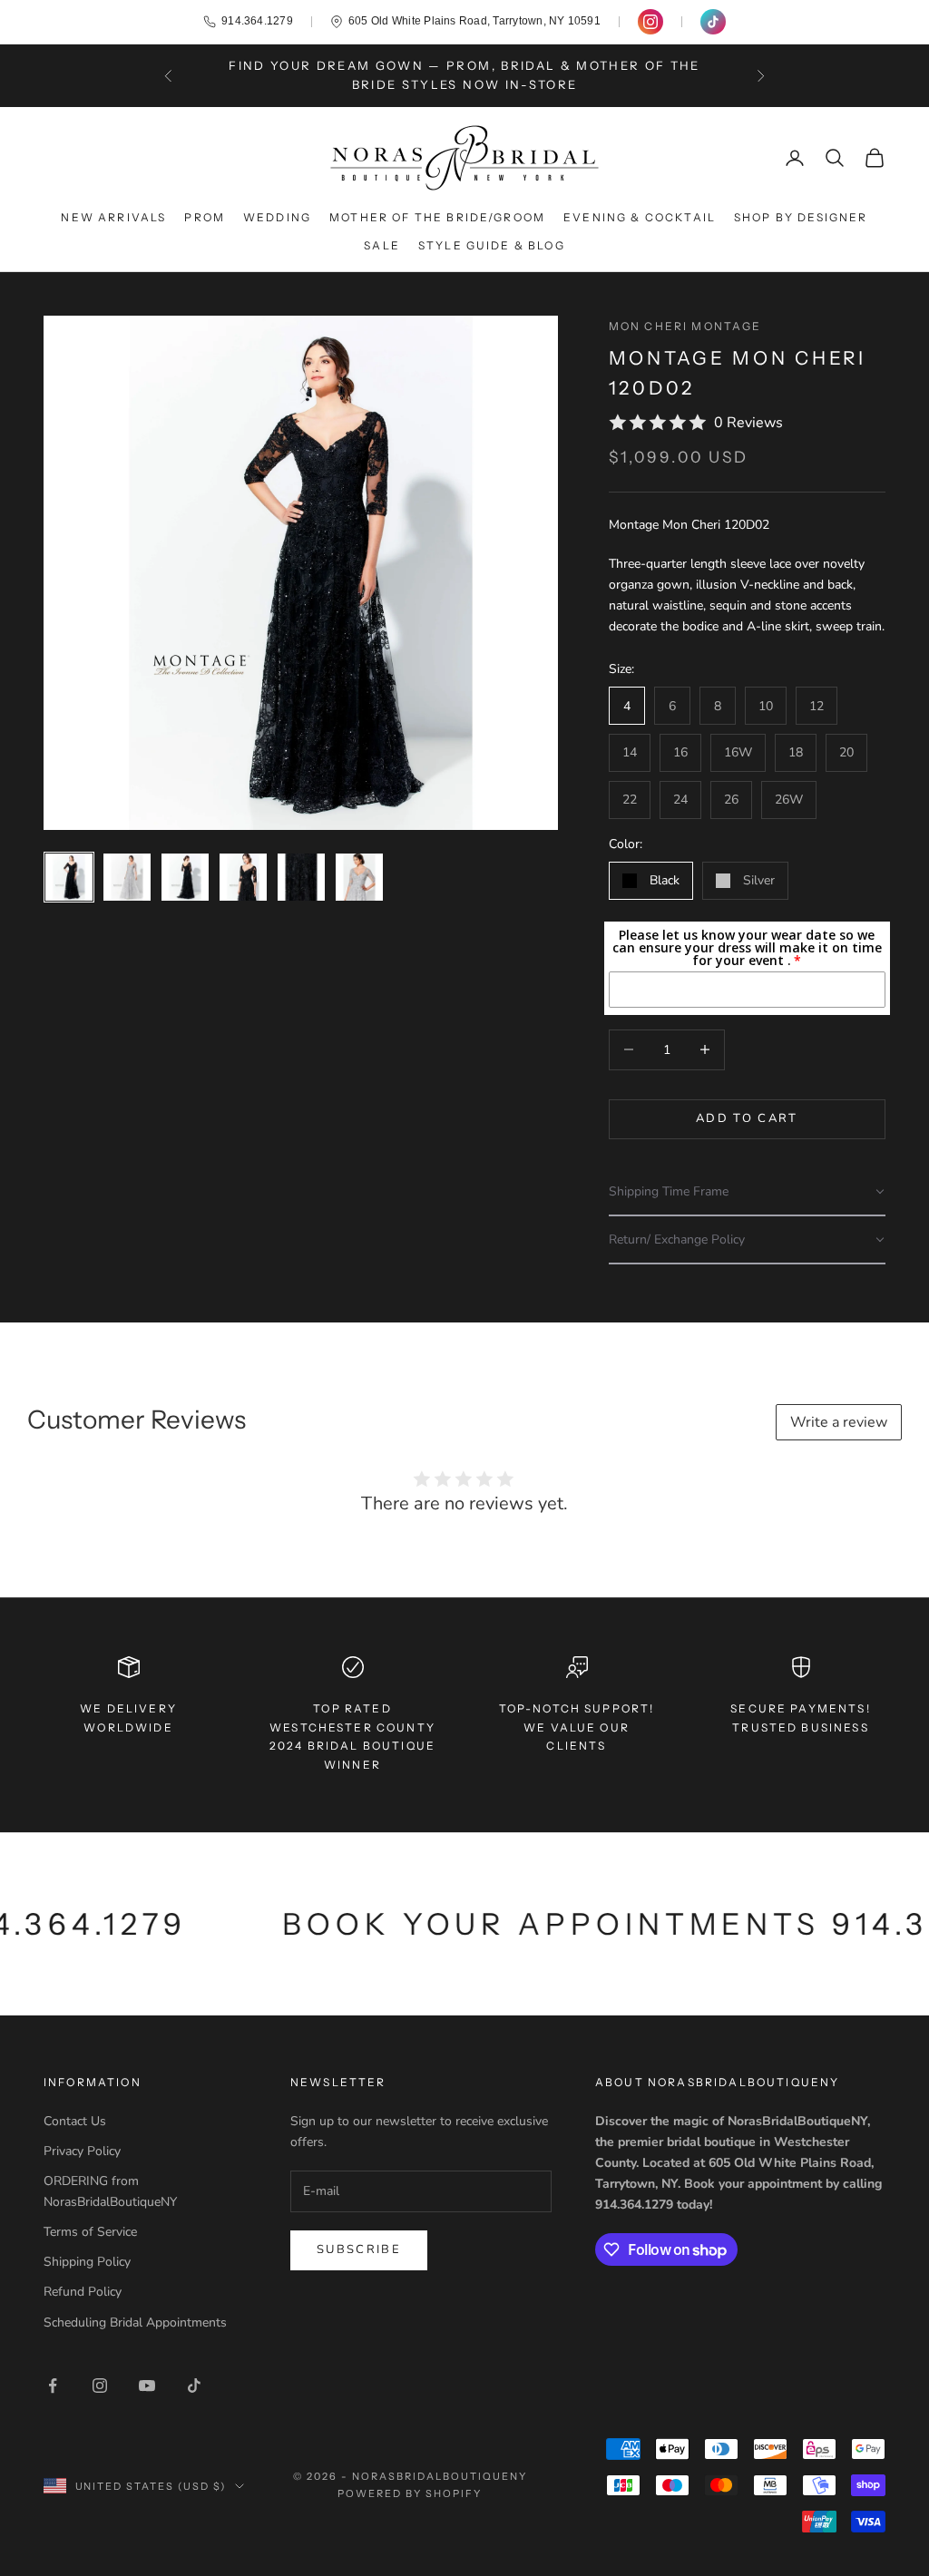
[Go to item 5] (301, 877)
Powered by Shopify (410, 2493)
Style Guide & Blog (492, 245)
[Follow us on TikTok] (713, 22)
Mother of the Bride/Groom (437, 217)
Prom (205, 217)
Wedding (277, 217)
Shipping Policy (87, 2262)
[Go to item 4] (243, 877)
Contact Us (75, 2121)
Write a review (839, 1422)
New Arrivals (113, 217)
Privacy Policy (82, 2151)
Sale (382, 245)
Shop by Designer (801, 217)
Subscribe (359, 2249)
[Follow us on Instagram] (650, 22)
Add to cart (747, 1118)
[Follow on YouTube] (147, 2386)
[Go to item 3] (185, 877)
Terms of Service (90, 2232)
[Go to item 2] (127, 877)
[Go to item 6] (359, 877)
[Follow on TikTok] (194, 2386)
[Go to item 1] (69, 877)
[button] (747, 1192)
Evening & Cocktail (640, 217)
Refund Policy (83, 2292)
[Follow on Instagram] (100, 2386)
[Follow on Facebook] (53, 2386)
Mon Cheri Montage (685, 326)
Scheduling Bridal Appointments (135, 2322)
